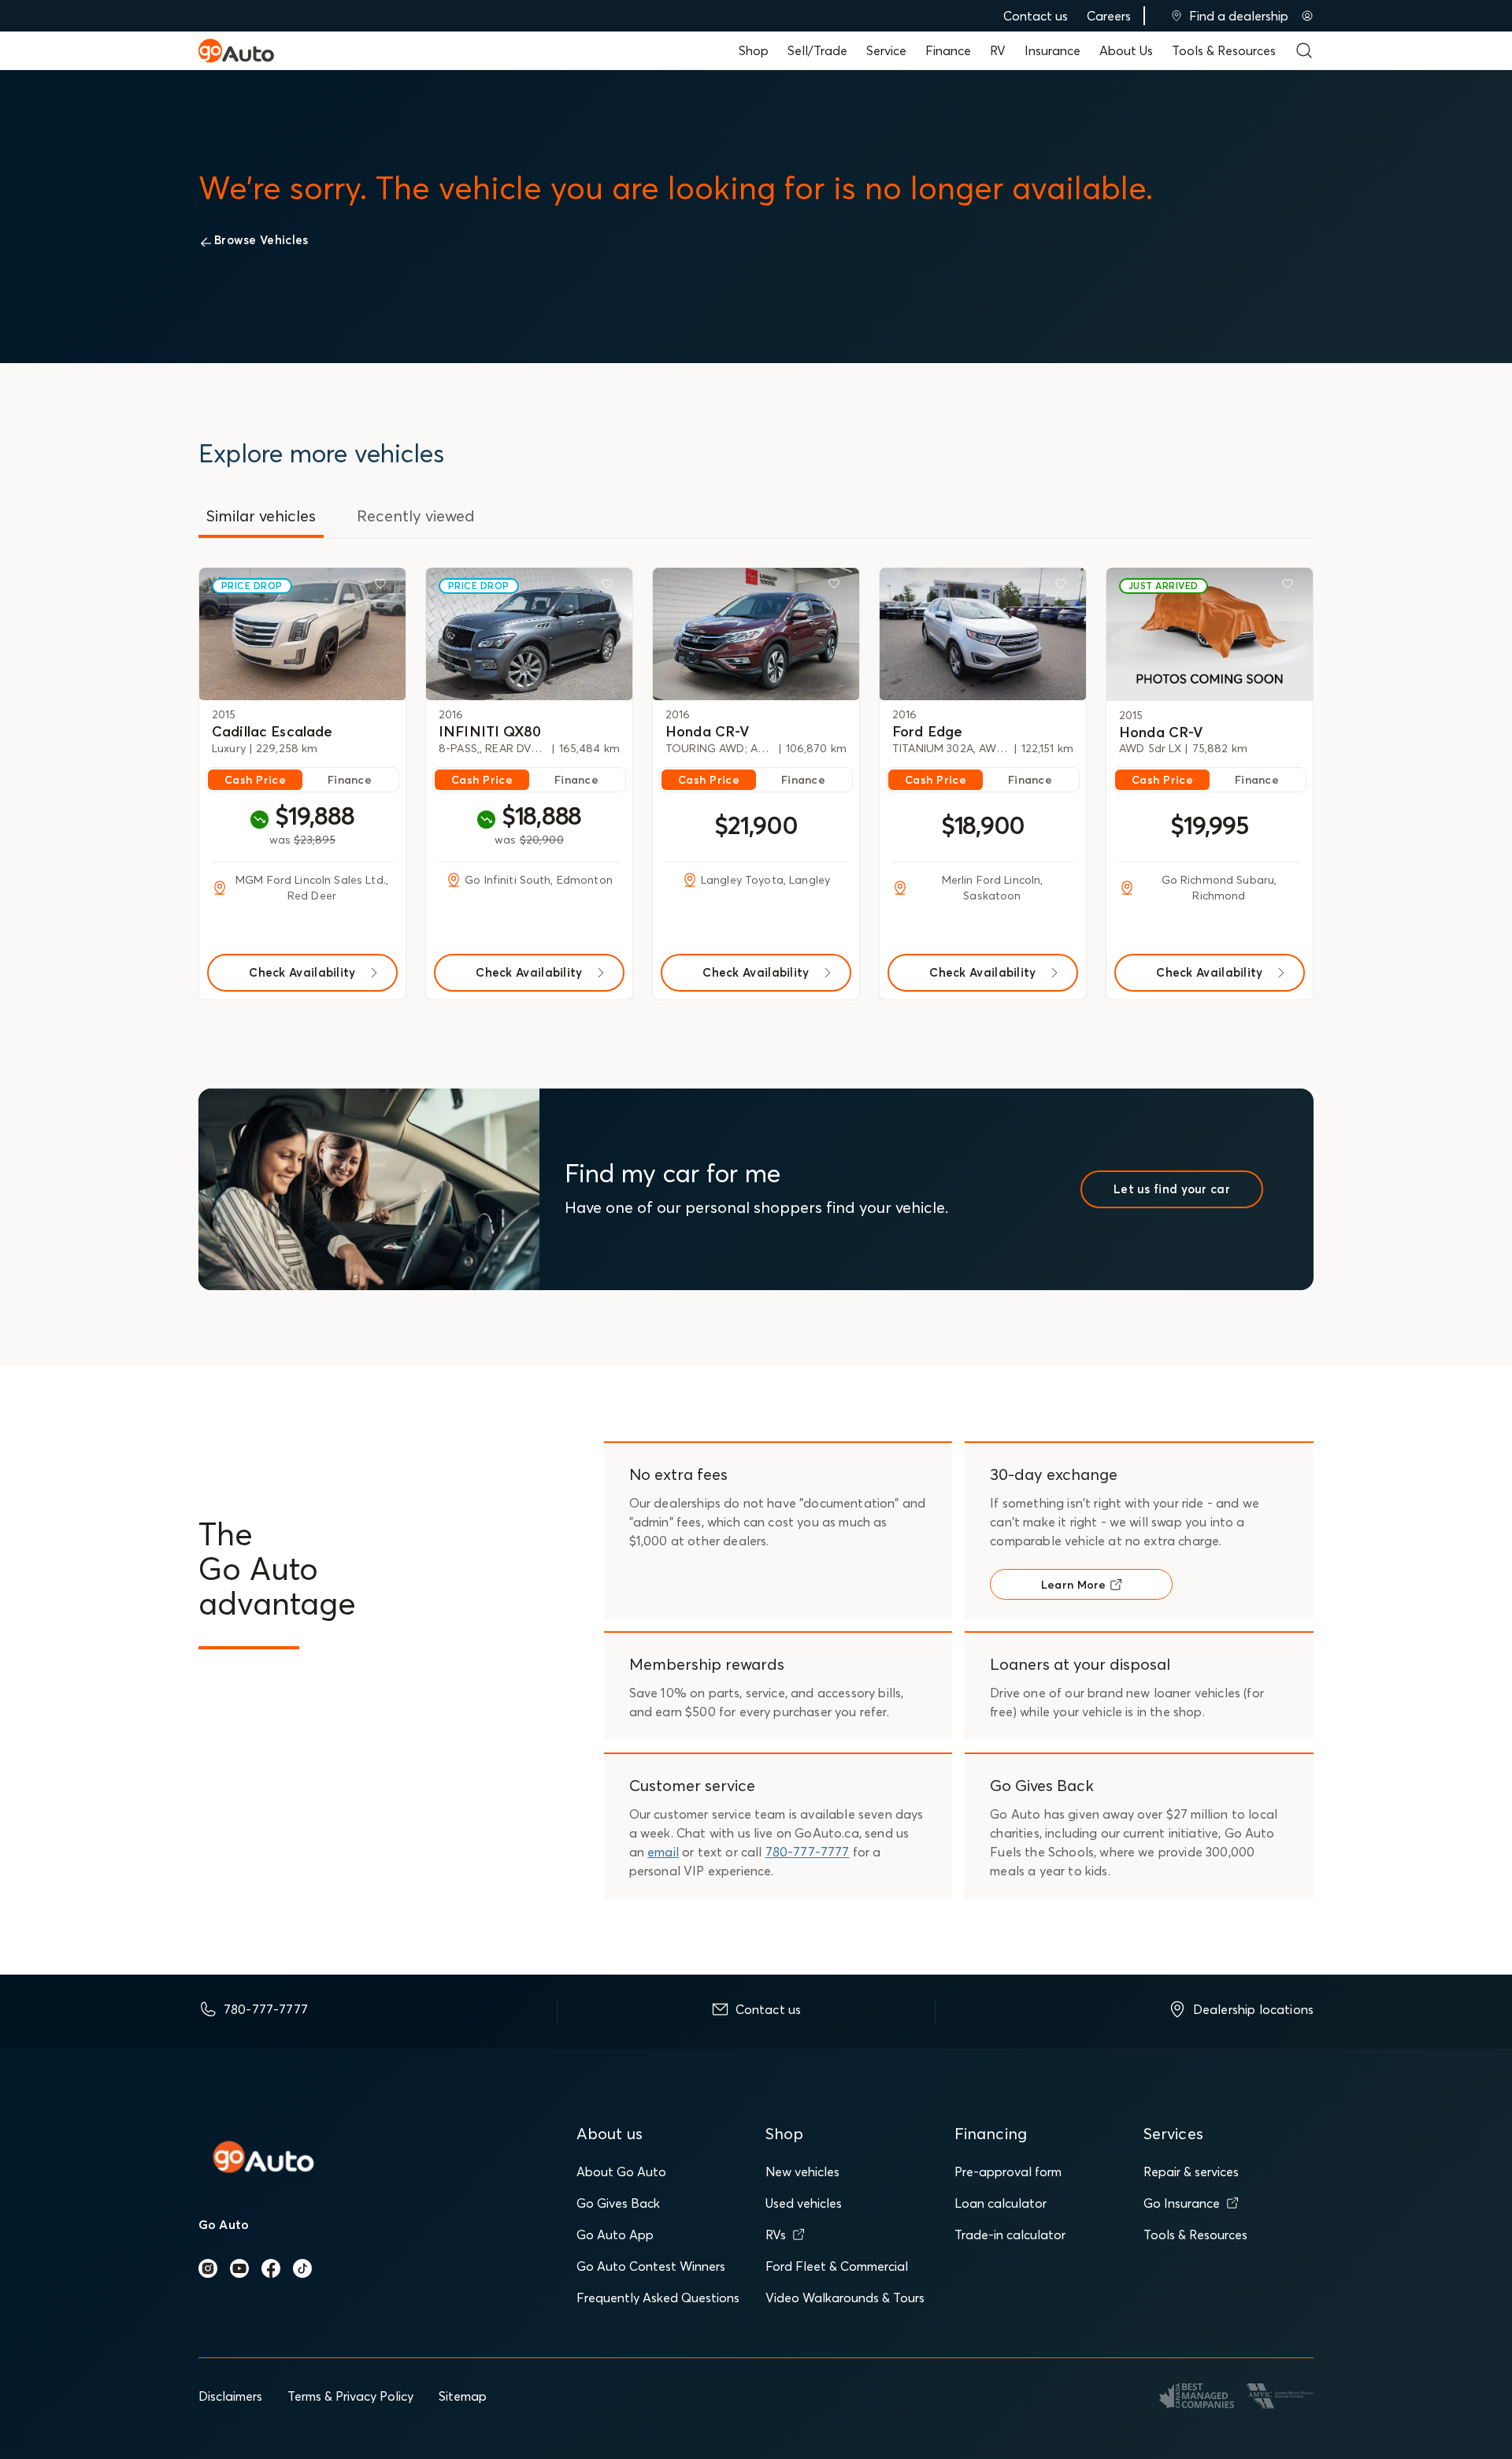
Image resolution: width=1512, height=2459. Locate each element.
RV (998, 50)
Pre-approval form (1008, 2172)
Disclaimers (230, 2396)
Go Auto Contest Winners (651, 2266)
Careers (1109, 16)
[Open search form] (1304, 50)
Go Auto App (615, 2235)
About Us (1126, 50)
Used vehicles (804, 2203)
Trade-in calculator (1010, 2235)
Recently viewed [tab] (416, 516)
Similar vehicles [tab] (261, 516)
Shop (754, 50)
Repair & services (1191, 2172)
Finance (948, 50)
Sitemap (463, 2396)
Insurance (1052, 50)
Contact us (1036, 16)
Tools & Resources (1224, 50)
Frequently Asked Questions (658, 2298)
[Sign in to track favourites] (384, 587)
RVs (776, 2235)
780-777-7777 (808, 1852)
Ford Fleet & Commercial (837, 2266)
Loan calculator (1001, 2203)
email (663, 1852)
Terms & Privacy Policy (350, 2396)
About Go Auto (621, 2172)
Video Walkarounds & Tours (845, 2298)
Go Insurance (1182, 2203)
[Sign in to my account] (1307, 16)
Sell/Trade (817, 50)
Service (886, 50)
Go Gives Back (618, 2203)
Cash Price (255, 780)
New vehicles (802, 2172)
